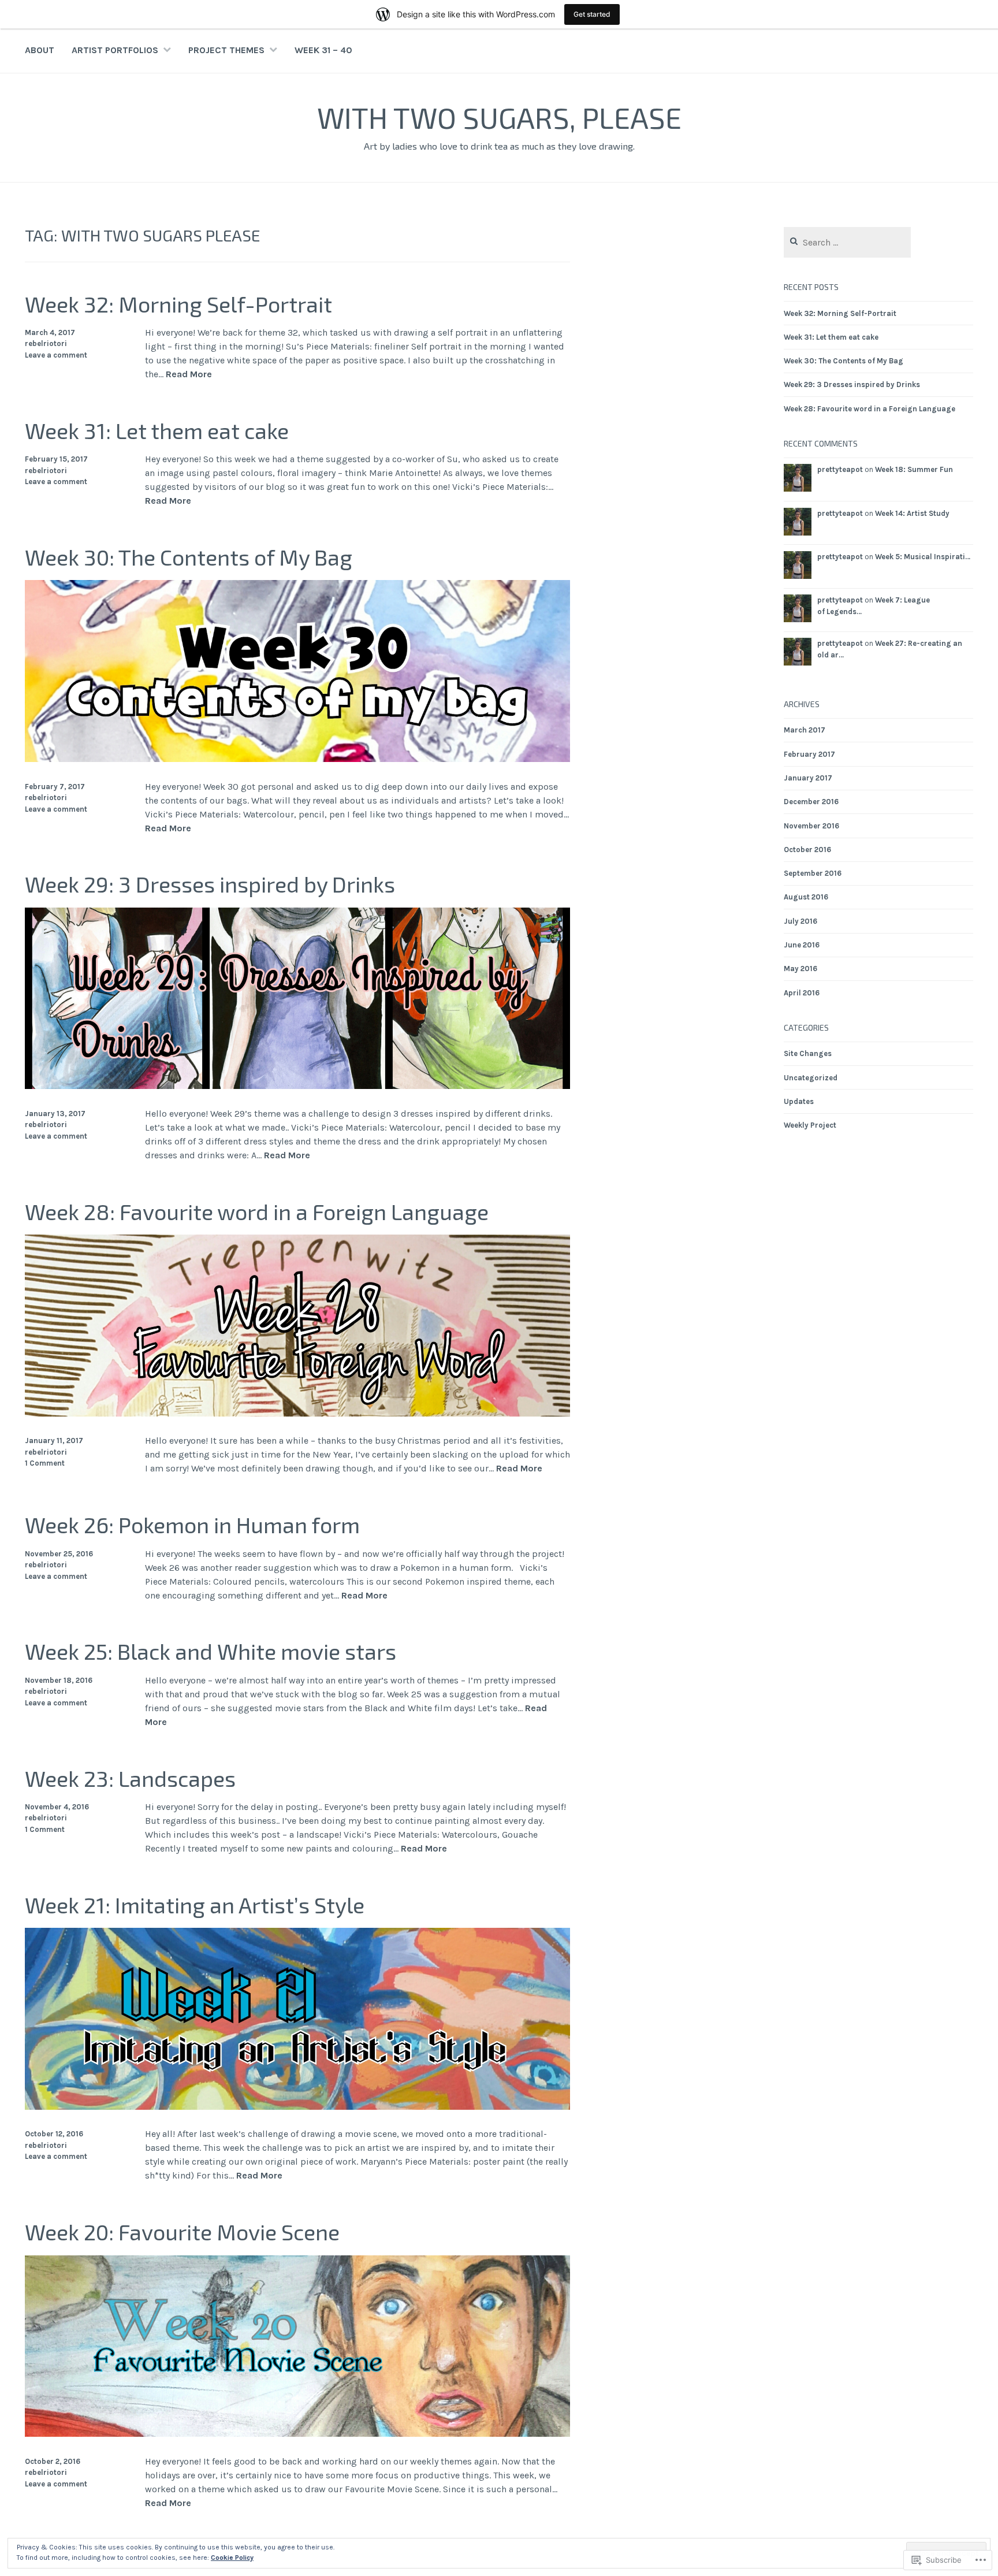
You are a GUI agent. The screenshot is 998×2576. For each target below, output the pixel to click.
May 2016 (800, 969)
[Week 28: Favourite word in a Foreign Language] (297, 1413)
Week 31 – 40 (323, 50)
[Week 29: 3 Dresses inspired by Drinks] (297, 1086)
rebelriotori (46, 343)
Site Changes (808, 1053)
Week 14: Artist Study (912, 513)
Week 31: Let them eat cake (157, 430)
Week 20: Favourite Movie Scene (182, 2232)
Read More (189, 375)
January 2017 (808, 778)
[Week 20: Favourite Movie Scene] (297, 2434)
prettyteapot (840, 469)
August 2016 (806, 897)
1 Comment (45, 1463)
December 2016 (811, 802)
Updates (799, 1101)
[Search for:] (848, 243)
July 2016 (800, 921)
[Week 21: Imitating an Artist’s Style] (297, 2107)
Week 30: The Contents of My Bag (189, 557)
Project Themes (226, 50)
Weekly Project (810, 1125)
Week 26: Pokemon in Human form (192, 1525)
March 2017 (805, 730)
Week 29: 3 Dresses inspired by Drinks (210, 884)
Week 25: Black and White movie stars (211, 1651)
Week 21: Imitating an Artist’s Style (195, 1905)
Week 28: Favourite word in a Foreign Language (257, 1211)
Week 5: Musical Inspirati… (923, 557)
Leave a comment (56, 355)
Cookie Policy (232, 2558)
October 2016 (807, 850)
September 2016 (813, 873)
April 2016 (802, 993)
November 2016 (811, 826)
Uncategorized (811, 1078)
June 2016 (802, 945)
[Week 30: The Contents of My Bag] (297, 759)
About (40, 50)
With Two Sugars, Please (499, 117)
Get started (592, 14)
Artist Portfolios (115, 50)
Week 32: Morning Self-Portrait (178, 304)
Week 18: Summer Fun (914, 469)
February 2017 (809, 754)
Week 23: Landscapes (130, 1778)
